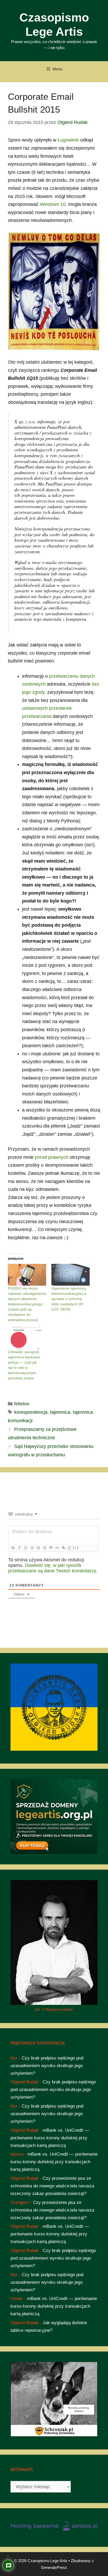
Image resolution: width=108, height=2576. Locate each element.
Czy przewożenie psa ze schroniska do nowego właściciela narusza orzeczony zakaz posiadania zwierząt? (52, 2186)
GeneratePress (54, 2567)
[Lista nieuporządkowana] (44, 1548)
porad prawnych (52, 1157)
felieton (22, 1404)
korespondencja (31, 1412)
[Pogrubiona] (13, 1548)
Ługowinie (68, 140)
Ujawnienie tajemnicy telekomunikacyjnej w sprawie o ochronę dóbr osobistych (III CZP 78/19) (69, 1299)
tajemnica (60, 1412)
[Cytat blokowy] (51, 1548)
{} (69, 1548)
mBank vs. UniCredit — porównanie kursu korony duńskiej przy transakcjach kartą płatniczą (50, 2138)
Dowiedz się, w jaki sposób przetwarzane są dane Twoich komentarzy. (53, 1568)
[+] (76, 1548)
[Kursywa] (19, 1548)
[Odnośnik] (63, 1548)
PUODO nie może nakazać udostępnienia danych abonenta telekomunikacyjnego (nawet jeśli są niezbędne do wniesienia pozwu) (27, 1304)
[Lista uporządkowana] (38, 1548)
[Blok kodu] (57, 1548)
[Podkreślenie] (25, 1548)
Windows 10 (53, 204)
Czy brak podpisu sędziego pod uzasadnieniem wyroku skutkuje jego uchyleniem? (47, 2066)
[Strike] (32, 1548)
